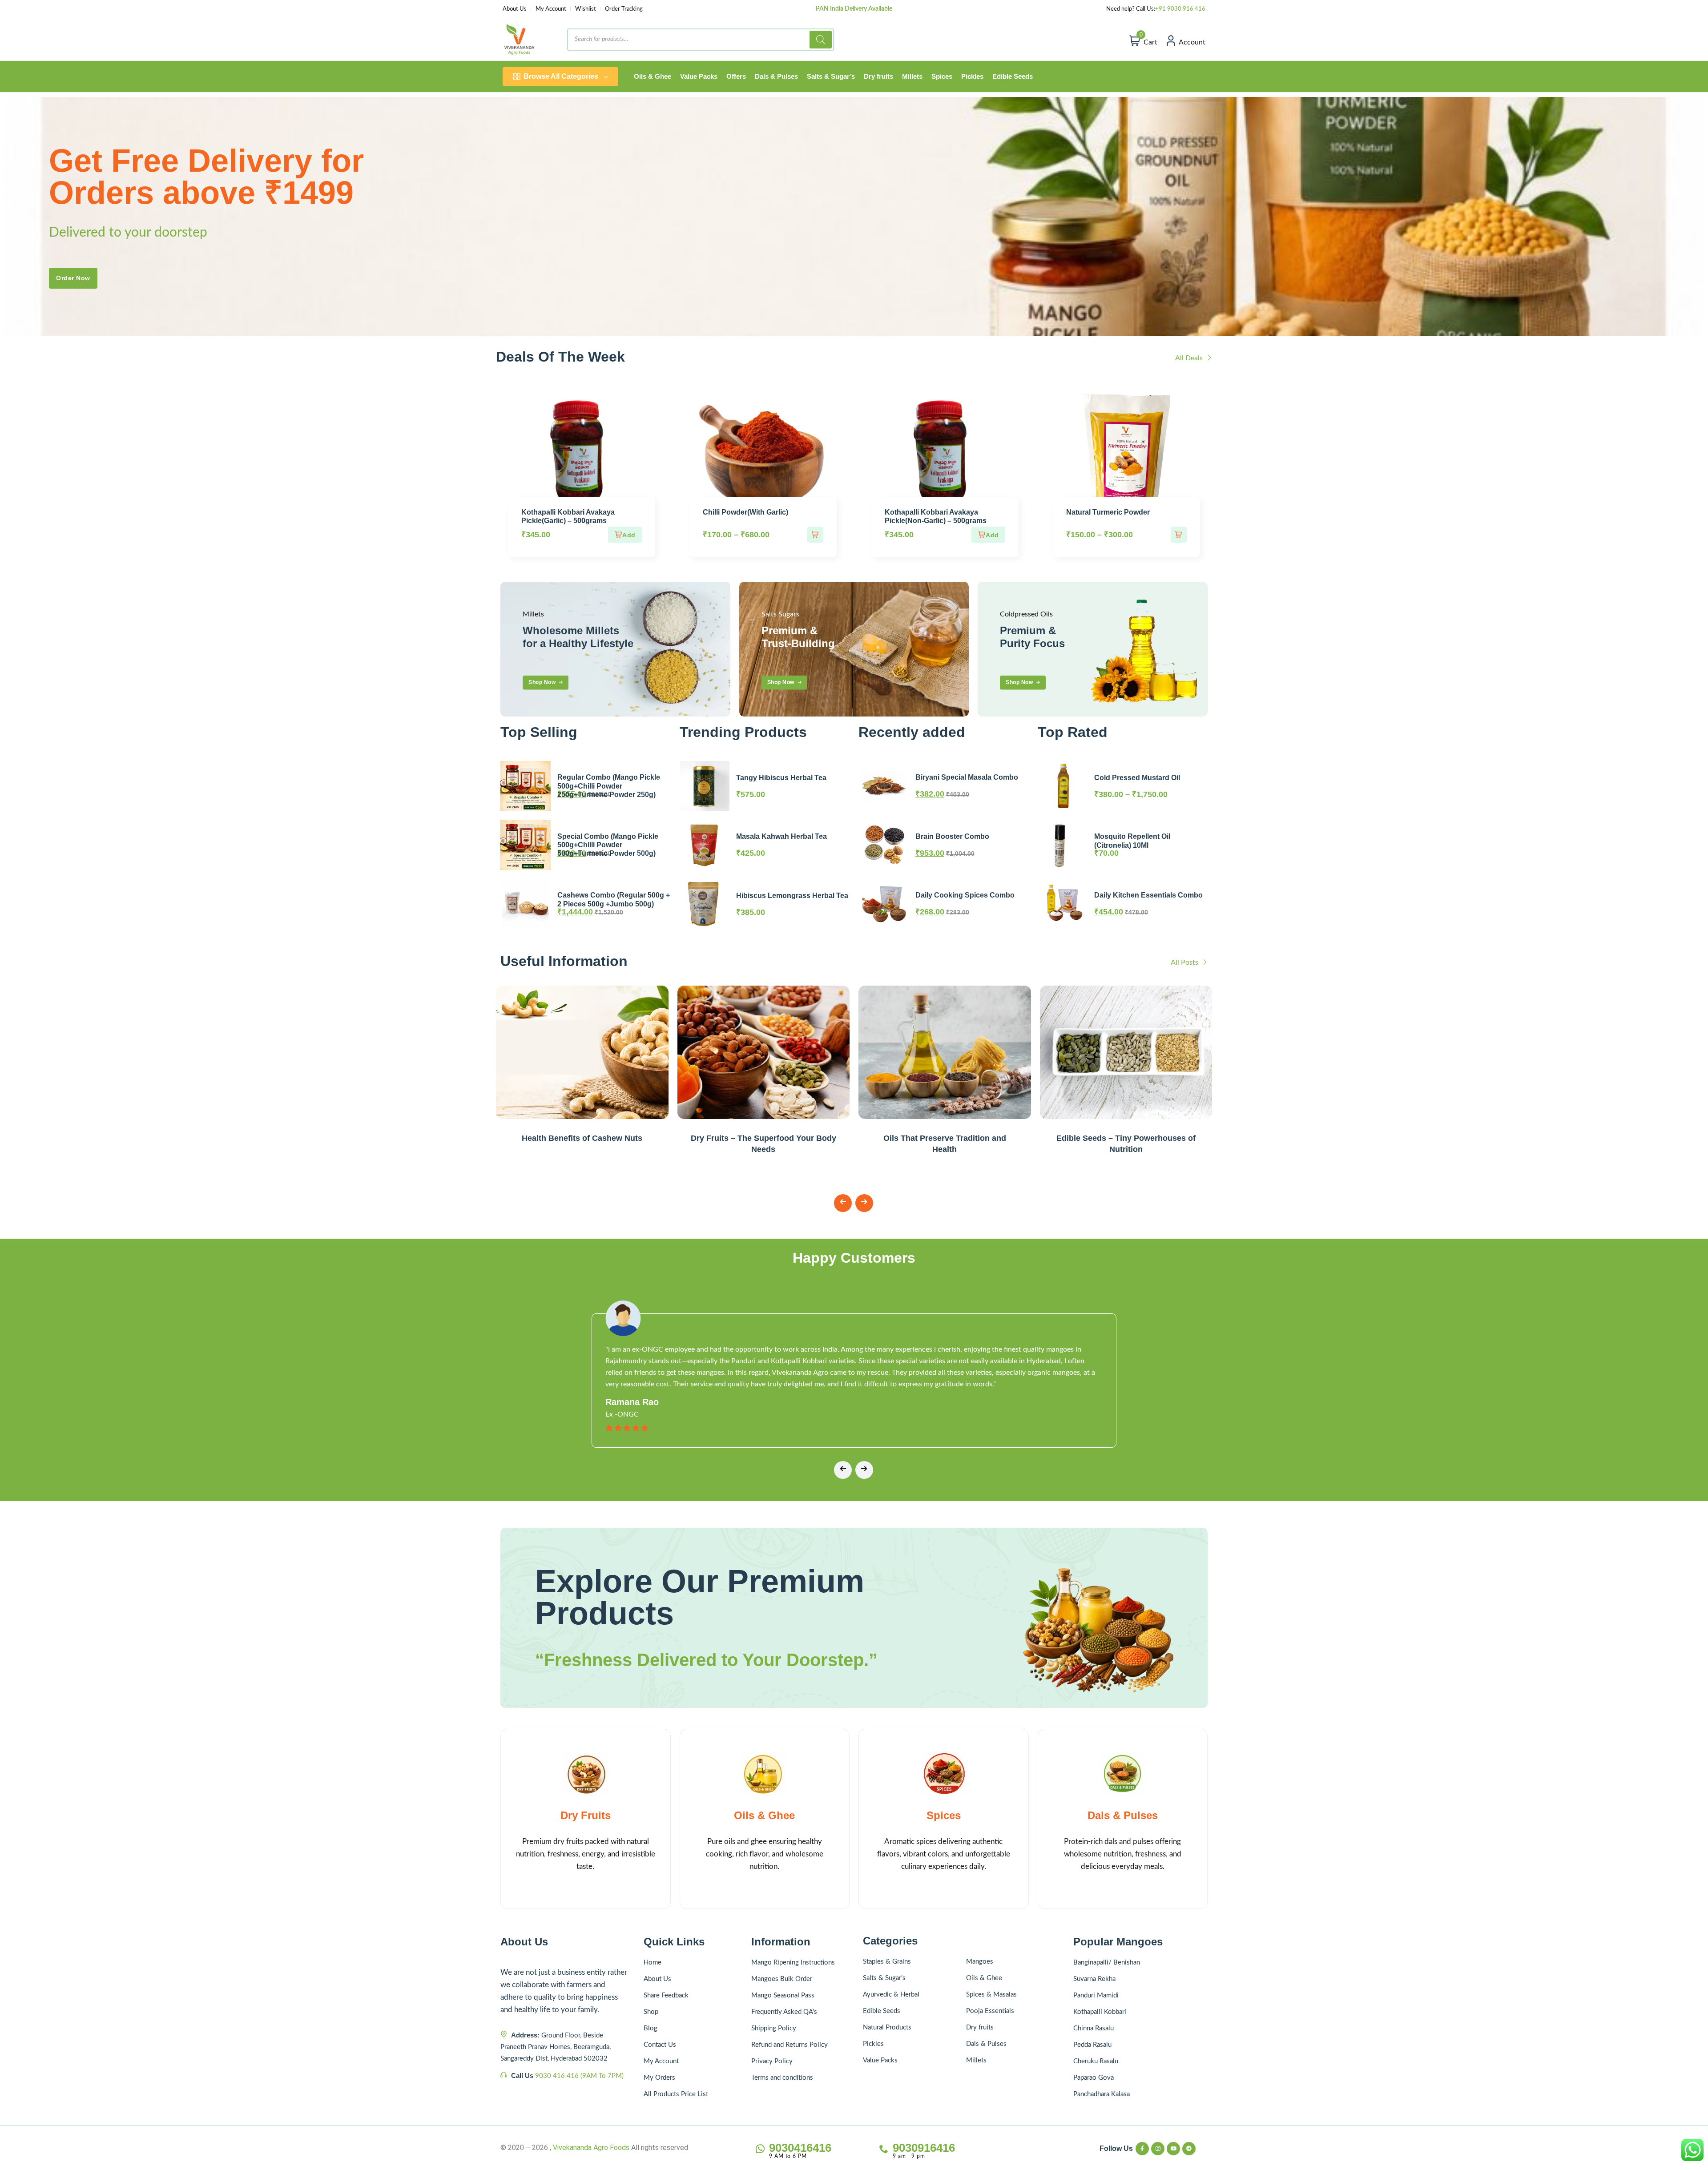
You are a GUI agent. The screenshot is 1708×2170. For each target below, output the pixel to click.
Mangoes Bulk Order (782, 1979)
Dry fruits (980, 2027)
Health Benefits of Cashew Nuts (582, 1138)
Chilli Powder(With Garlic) (745, 512)
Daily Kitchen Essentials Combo (1148, 895)
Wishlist (586, 9)
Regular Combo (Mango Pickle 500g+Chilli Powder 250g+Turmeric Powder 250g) (609, 786)
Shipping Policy (774, 2028)
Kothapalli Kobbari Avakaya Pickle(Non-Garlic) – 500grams (936, 516)
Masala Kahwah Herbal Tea (781, 836)
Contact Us (660, 2045)
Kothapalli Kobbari (1100, 2012)
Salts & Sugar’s (884, 1978)
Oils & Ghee (764, 1815)
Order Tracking (624, 9)
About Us (515, 9)
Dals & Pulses (1123, 1815)
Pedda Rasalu (1092, 2045)
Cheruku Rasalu (1096, 2061)
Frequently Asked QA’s (784, 2012)
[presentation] (843, 1203)
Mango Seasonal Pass (783, 1995)
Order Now (73, 278)
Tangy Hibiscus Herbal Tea (781, 778)
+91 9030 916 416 (1180, 9)
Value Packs (880, 2060)
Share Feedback (666, 1995)
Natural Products (887, 2027)
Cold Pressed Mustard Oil (1137, 778)
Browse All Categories (561, 76)
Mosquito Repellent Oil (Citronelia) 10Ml (1132, 841)
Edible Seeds (882, 2011)
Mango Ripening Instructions (793, 1963)
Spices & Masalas (991, 1995)
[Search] (821, 40)
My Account (551, 9)
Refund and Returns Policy (790, 2045)
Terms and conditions (782, 2078)
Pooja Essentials (990, 2011)
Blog (651, 2028)
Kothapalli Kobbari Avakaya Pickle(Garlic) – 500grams (568, 516)
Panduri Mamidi (1096, 1995)
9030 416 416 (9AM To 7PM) (579, 2076)
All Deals (1190, 358)
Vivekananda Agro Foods (591, 2148)
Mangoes (980, 1962)
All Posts (1185, 962)
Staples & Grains (887, 1962)
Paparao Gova (1094, 2078)
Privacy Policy (772, 2061)
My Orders (659, 2078)
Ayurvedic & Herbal (891, 1995)
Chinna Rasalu (1094, 2028)
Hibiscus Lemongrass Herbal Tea (792, 896)
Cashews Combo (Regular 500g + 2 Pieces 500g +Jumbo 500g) (614, 899)
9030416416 (800, 2148)
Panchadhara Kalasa (1102, 2094)
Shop (651, 2012)
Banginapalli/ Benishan (1107, 1963)
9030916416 (924, 2148)
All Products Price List (676, 2094)
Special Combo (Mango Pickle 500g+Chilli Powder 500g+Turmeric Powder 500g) (608, 845)
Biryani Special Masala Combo (967, 777)
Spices (944, 1815)
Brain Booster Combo (952, 836)
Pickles (873, 2044)
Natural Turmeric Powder (1108, 512)
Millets (976, 2060)
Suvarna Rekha (1094, 1979)
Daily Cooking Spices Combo (965, 895)
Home (653, 1963)
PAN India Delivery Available (854, 9)
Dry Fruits (586, 1815)
